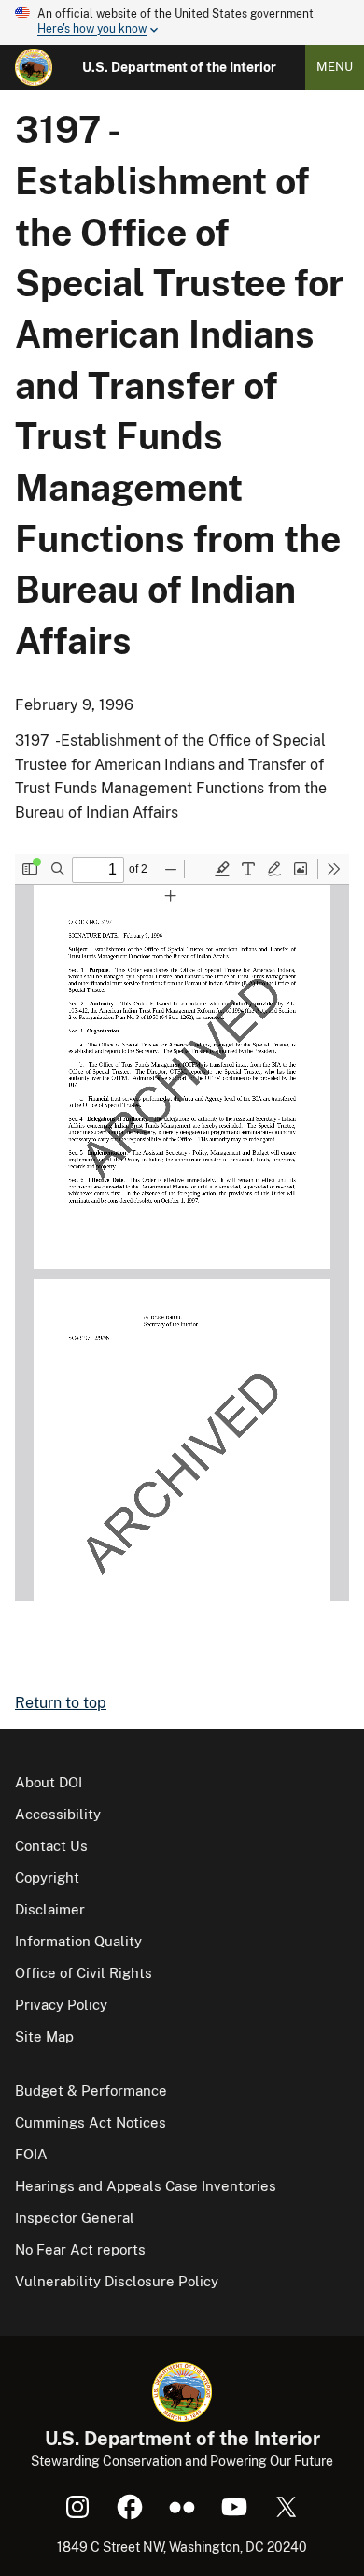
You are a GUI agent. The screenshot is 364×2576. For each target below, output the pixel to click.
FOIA (31, 2154)
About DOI (49, 1782)
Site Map (44, 2036)
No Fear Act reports (80, 2249)
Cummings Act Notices (91, 2122)
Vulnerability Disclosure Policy (117, 2281)
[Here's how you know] (182, 22)
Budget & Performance (91, 2091)
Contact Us (51, 1846)
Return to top (61, 1703)
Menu (335, 67)
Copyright (47, 1878)
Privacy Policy (61, 2005)
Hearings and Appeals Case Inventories (146, 2186)
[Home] (34, 67)
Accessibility (58, 1814)
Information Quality (78, 1941)
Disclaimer (50, 1909)
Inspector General (75, 2218)
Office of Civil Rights (84, 1973)
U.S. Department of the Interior (179, 67)
